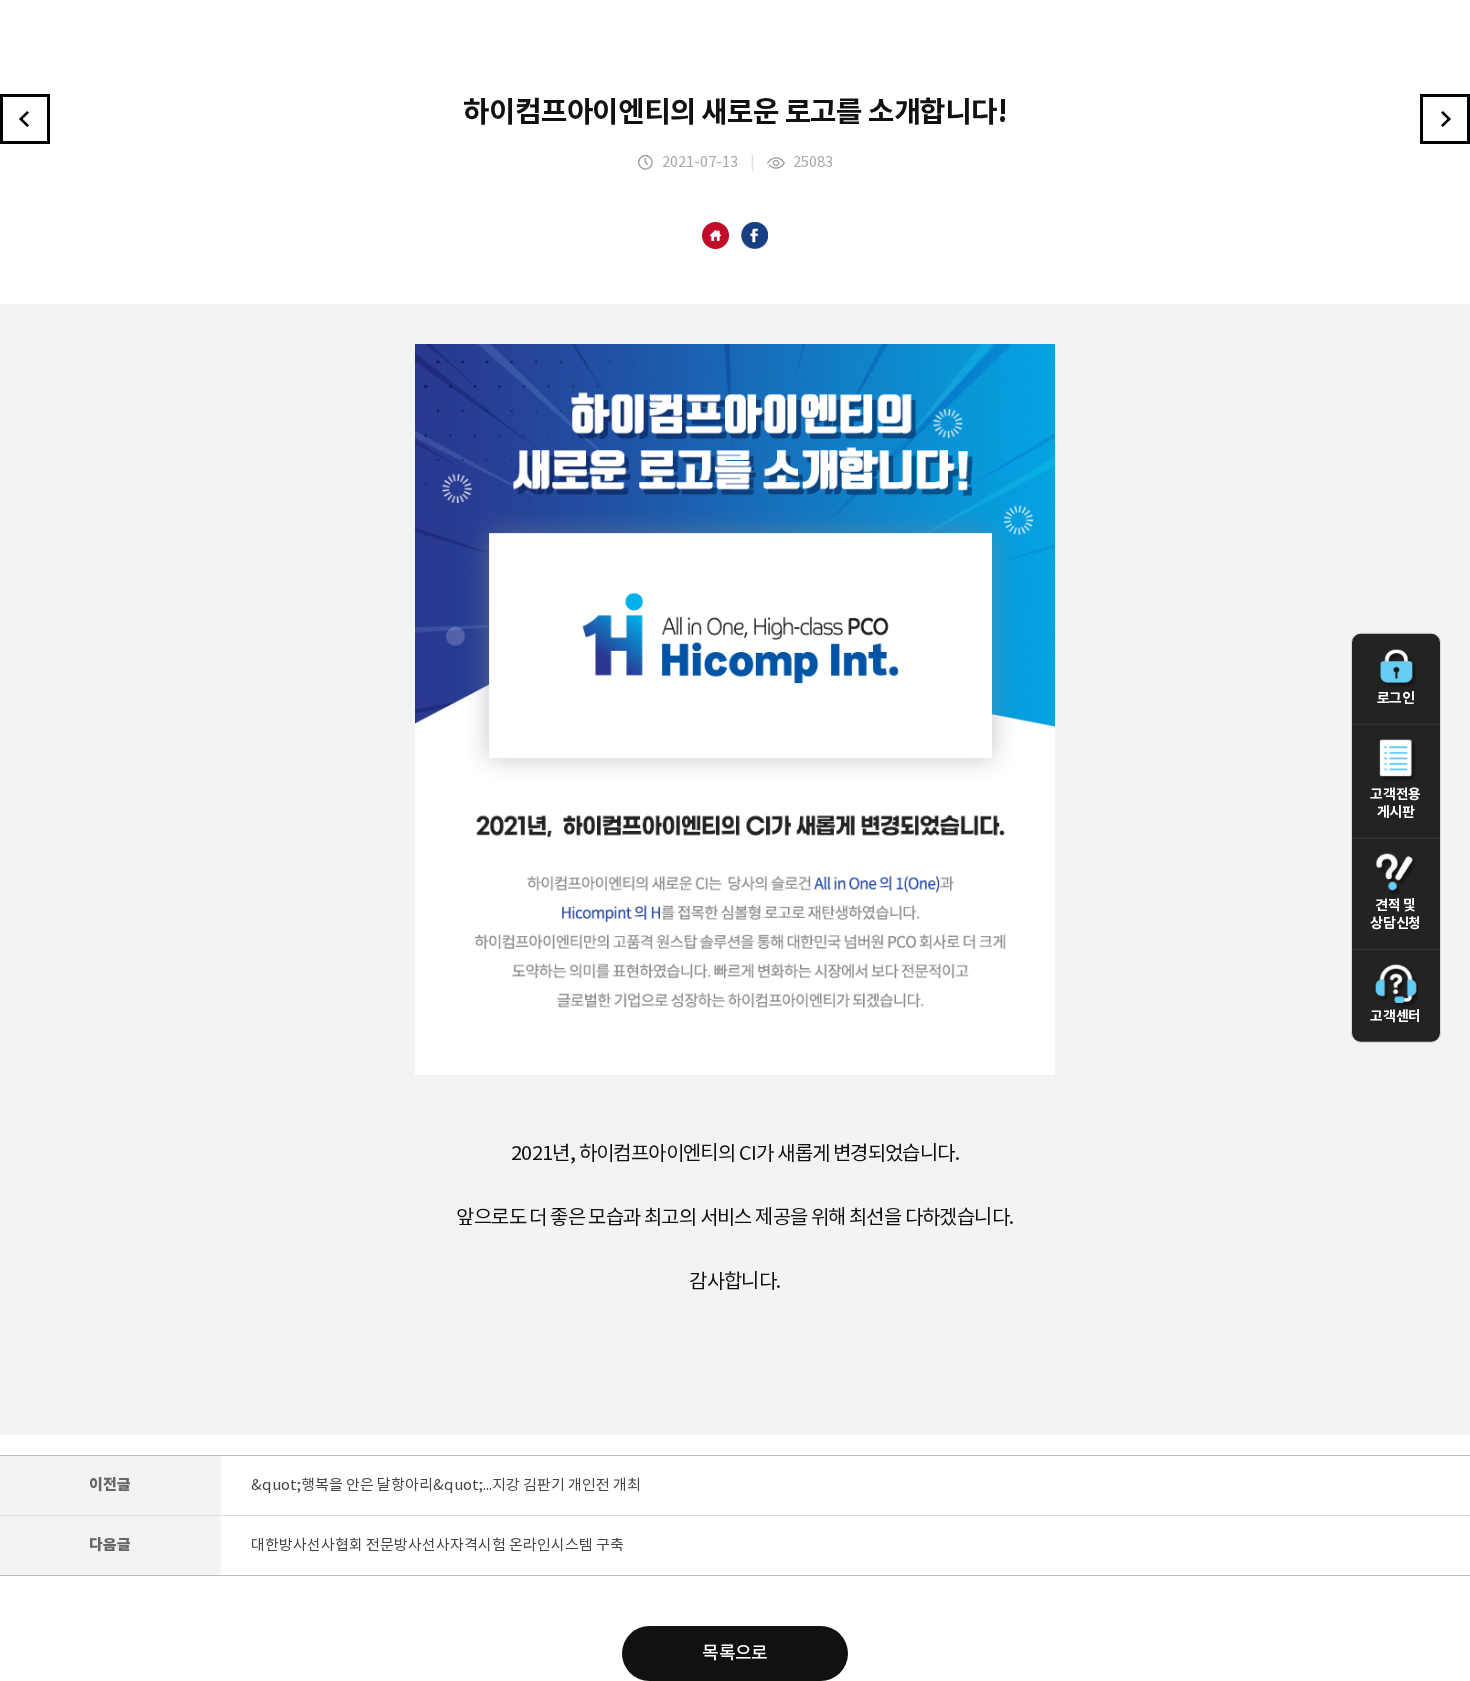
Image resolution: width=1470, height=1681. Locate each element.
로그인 (1396, 698)
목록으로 (735, 1653)
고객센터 (1395, 1016)
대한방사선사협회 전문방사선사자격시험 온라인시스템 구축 (437, 1545)
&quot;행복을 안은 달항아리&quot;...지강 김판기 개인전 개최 (446, 1485)
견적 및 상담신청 (1395, 914)
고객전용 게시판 (1395, 802)
